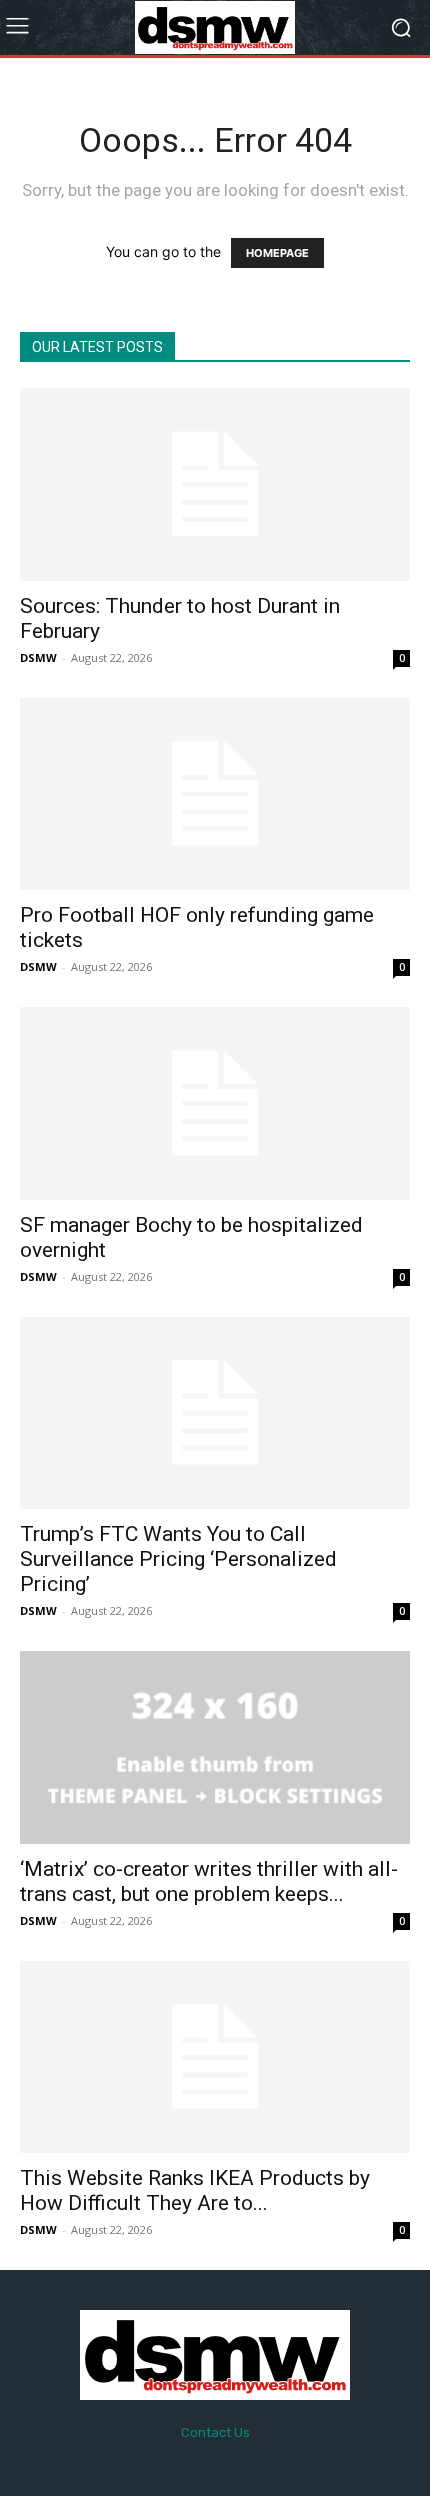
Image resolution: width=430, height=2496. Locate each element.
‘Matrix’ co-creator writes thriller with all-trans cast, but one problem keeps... (209, 1881)
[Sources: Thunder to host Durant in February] (215, 484)
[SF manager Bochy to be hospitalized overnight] (215, 1103)
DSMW (38, 657)
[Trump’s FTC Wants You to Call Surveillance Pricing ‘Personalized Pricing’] (215, 1413)
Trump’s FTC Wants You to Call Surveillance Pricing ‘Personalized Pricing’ (178, 1559)
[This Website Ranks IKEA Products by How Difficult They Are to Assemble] (215, 2057)
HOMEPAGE (277, 253)
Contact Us (215, 2432)
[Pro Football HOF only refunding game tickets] (215, 794)
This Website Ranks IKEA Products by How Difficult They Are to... (195, 2190)
